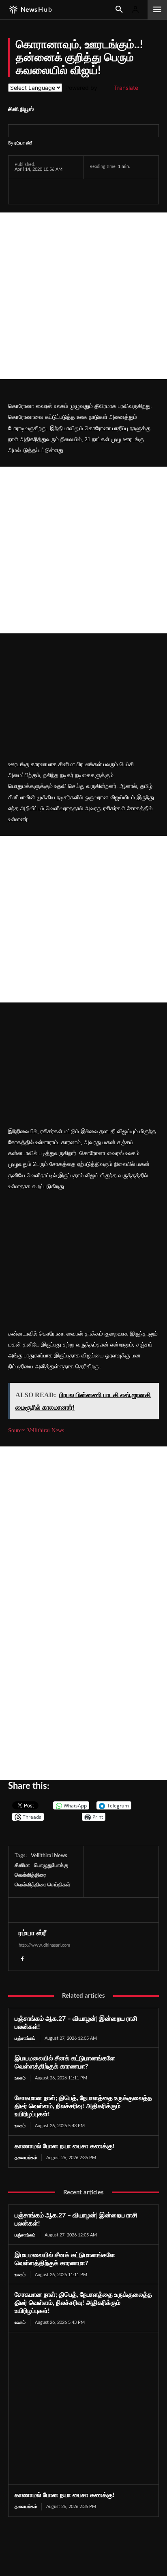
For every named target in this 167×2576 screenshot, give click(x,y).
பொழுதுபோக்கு (51, 1866)
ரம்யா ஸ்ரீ (23, 143)
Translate (126, 88)
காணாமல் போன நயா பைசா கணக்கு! (65, 2146)
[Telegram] (79, 191)
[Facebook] (23, 191)
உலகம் (20, 2078)
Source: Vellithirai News (36, 1430)
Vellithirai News (49, 1856)
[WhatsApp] (60, 191)
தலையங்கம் (26, 2158)
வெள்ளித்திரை (30, 1875)
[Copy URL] (117, 191)
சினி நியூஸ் (21, 109)
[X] (41, 191)
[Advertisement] (83, 296)
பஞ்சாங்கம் (25, 2038)
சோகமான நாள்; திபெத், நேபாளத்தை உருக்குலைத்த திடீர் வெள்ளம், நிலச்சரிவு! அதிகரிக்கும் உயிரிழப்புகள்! (83, 2106)
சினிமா (22, 1866)
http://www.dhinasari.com (44, 1945)
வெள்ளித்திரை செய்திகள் (42, 1885)
